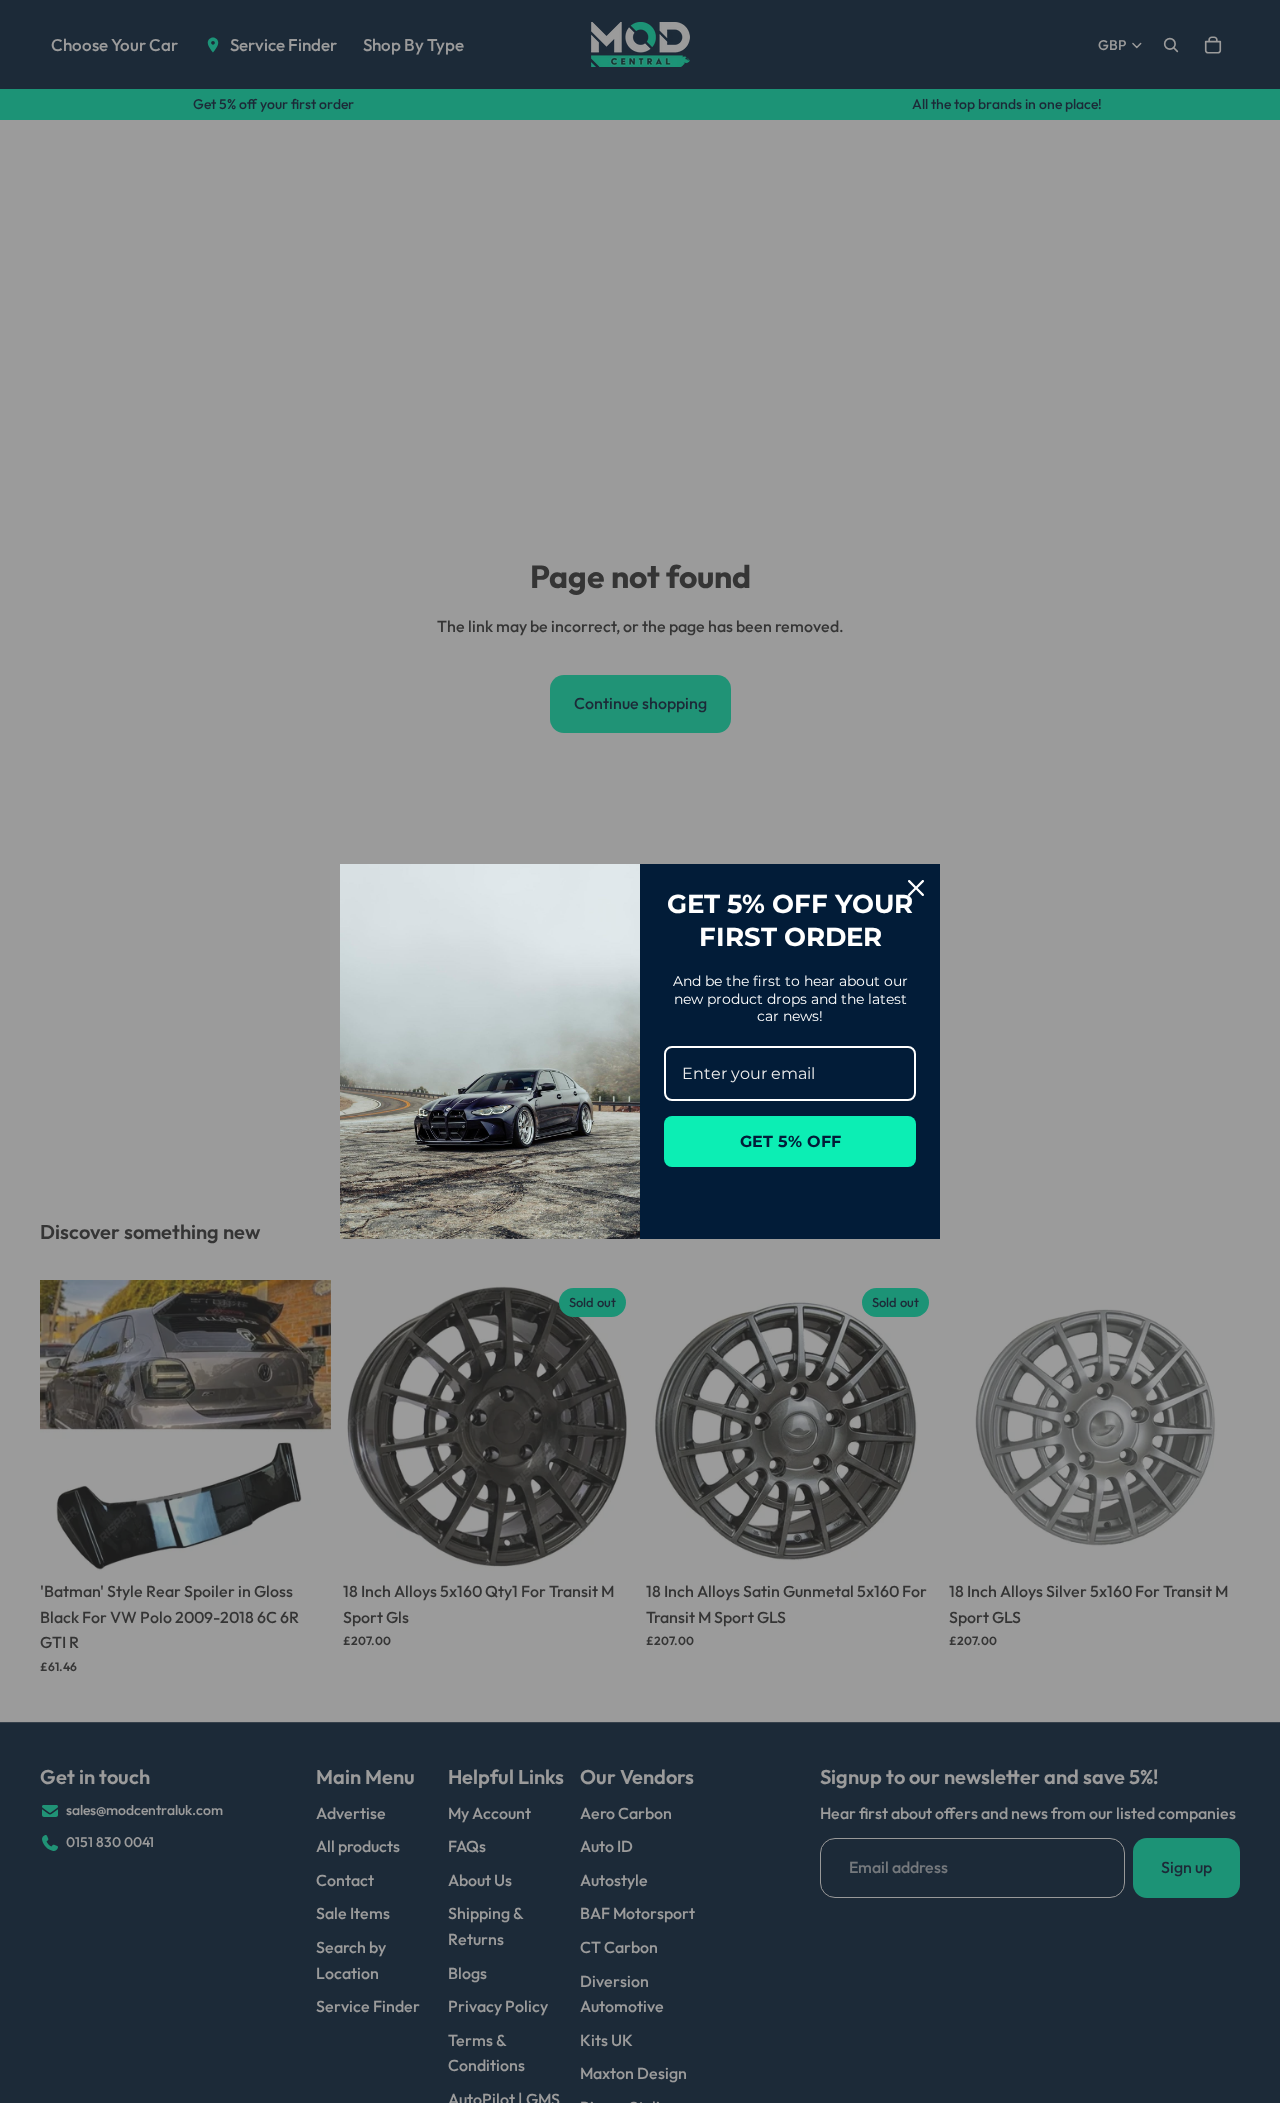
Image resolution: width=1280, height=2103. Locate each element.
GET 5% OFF (790, 1141)
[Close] (916, 888)
